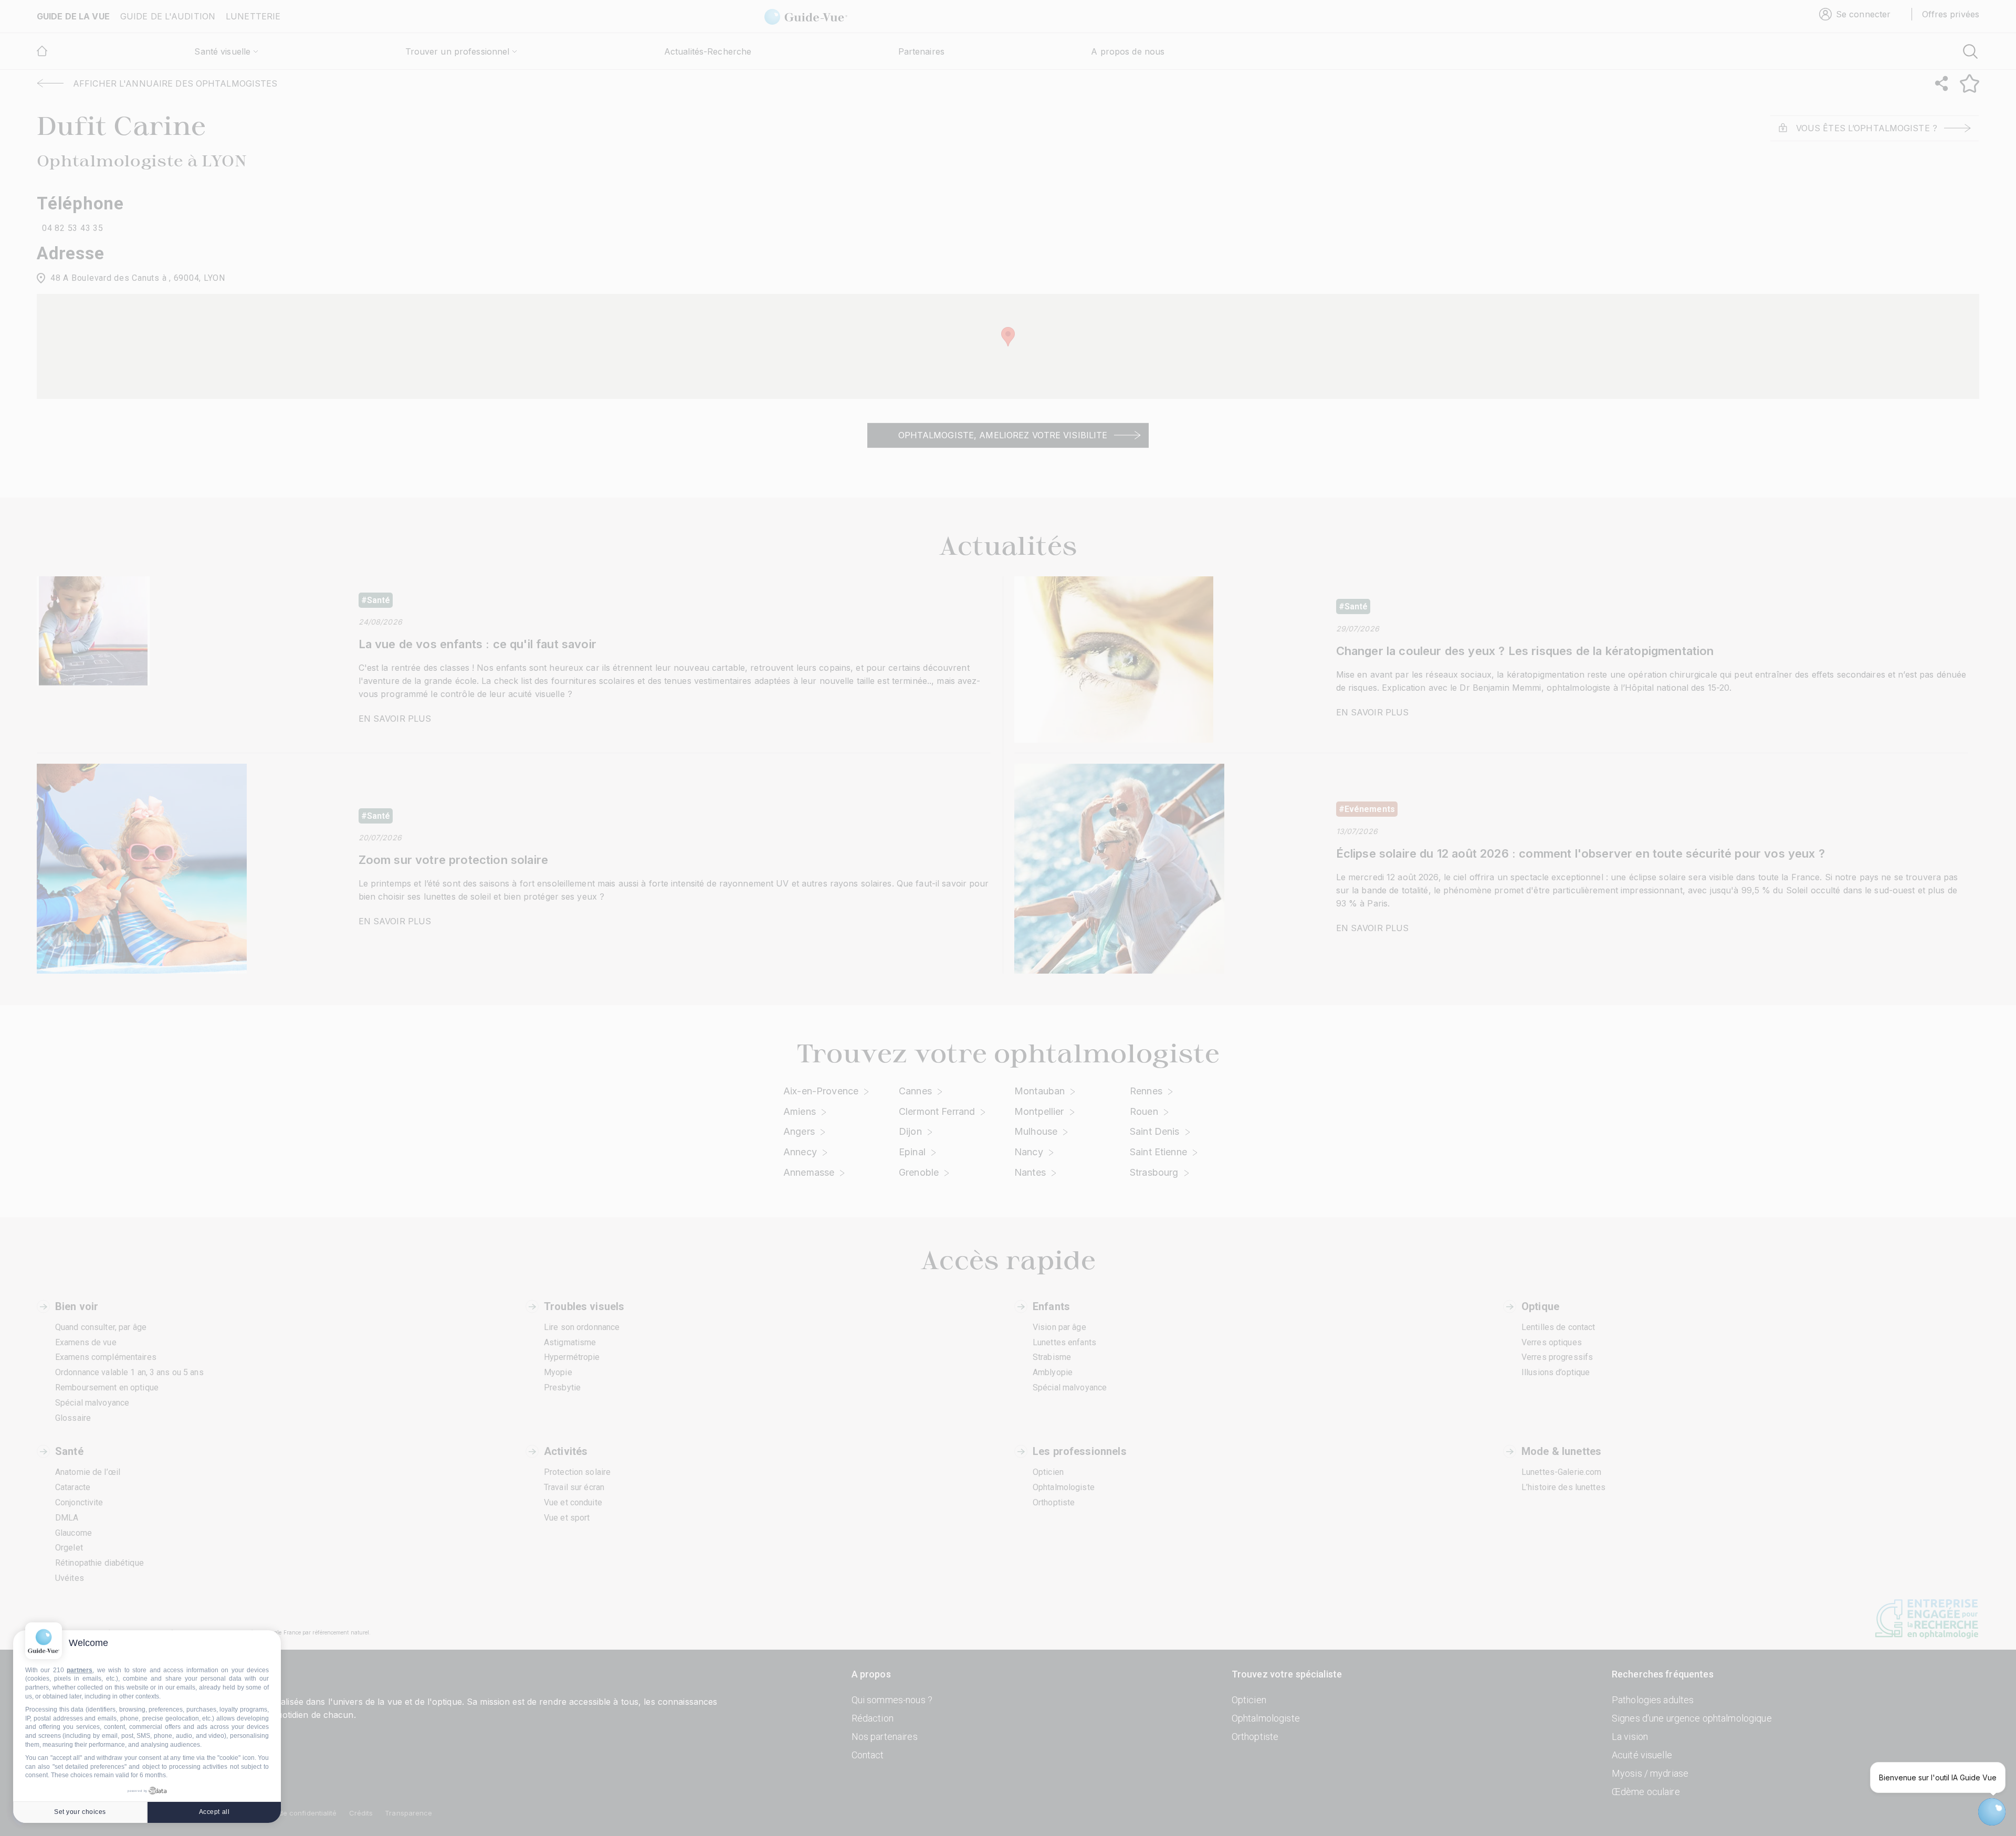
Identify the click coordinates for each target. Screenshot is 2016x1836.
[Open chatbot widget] (1992, 1812)
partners (80, 1670)
